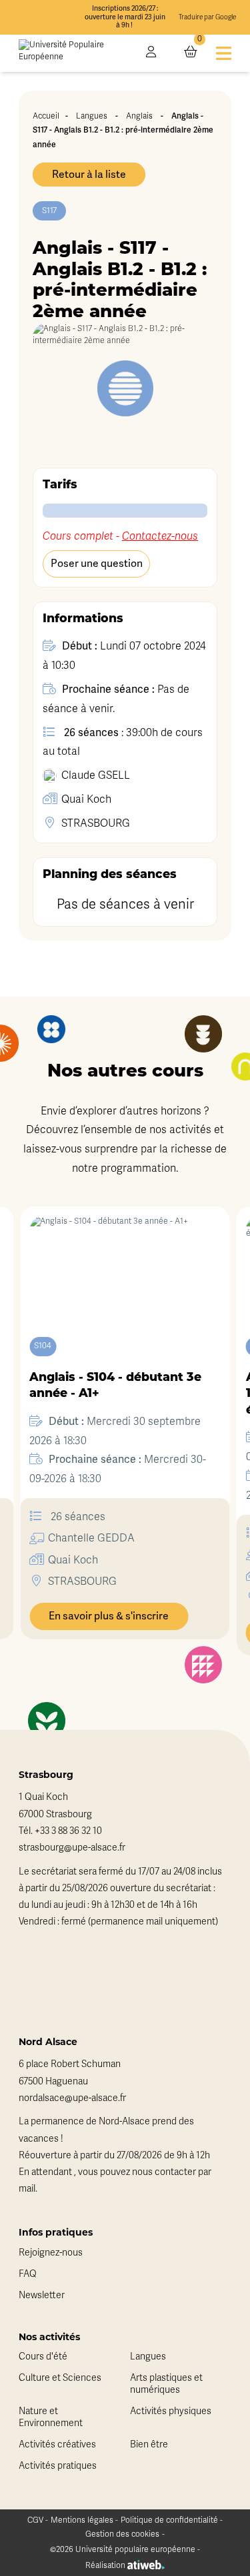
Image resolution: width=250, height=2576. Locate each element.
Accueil (46, 116)
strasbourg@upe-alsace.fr (72, 1848)
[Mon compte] (151, 53)
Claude (96, 775)
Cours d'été (43, 2357)
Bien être (149, 2444)
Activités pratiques (58, 2466)
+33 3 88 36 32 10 (68, 1831)
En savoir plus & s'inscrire (109, 1616)
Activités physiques (171, 2411)
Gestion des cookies (122, 2534)
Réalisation (106, 2565)
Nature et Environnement (51, 2417)
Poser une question (97, 564)
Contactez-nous (160, 536)
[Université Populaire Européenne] (73, 53)
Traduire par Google (207, 17)
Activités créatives (57, 2444)
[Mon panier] (191, 53)
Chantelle (91, 1538)
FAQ (28, 2274)
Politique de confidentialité (169, 2520)
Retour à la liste (89, 175)
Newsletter (42, 2295)
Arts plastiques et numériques (166, 2384)
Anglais (139, 116)
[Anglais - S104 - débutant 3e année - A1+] (125, 1262)
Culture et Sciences (60, 2378)
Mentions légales (82, 2520)
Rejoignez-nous (51, 2253)
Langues (92, 116)
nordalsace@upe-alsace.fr (72, 2098)
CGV (35, 2520)
